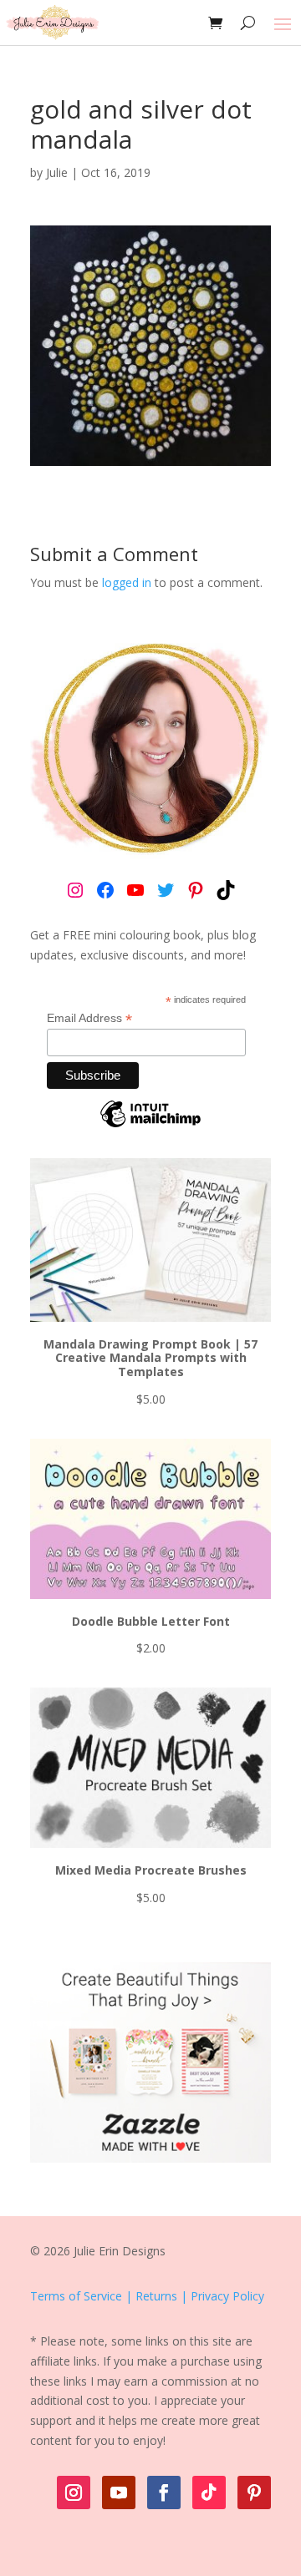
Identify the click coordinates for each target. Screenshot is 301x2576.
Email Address (89, 1018)
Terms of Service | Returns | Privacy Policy (147, 2296)
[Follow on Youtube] (119, 2492)
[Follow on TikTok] (209, 2492)
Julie (57, 172)
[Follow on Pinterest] (254, 2492)
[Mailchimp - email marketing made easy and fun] (150, 1126)
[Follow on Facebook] (164, 2492)
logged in (127, 582)
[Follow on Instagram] (74, 2492)
